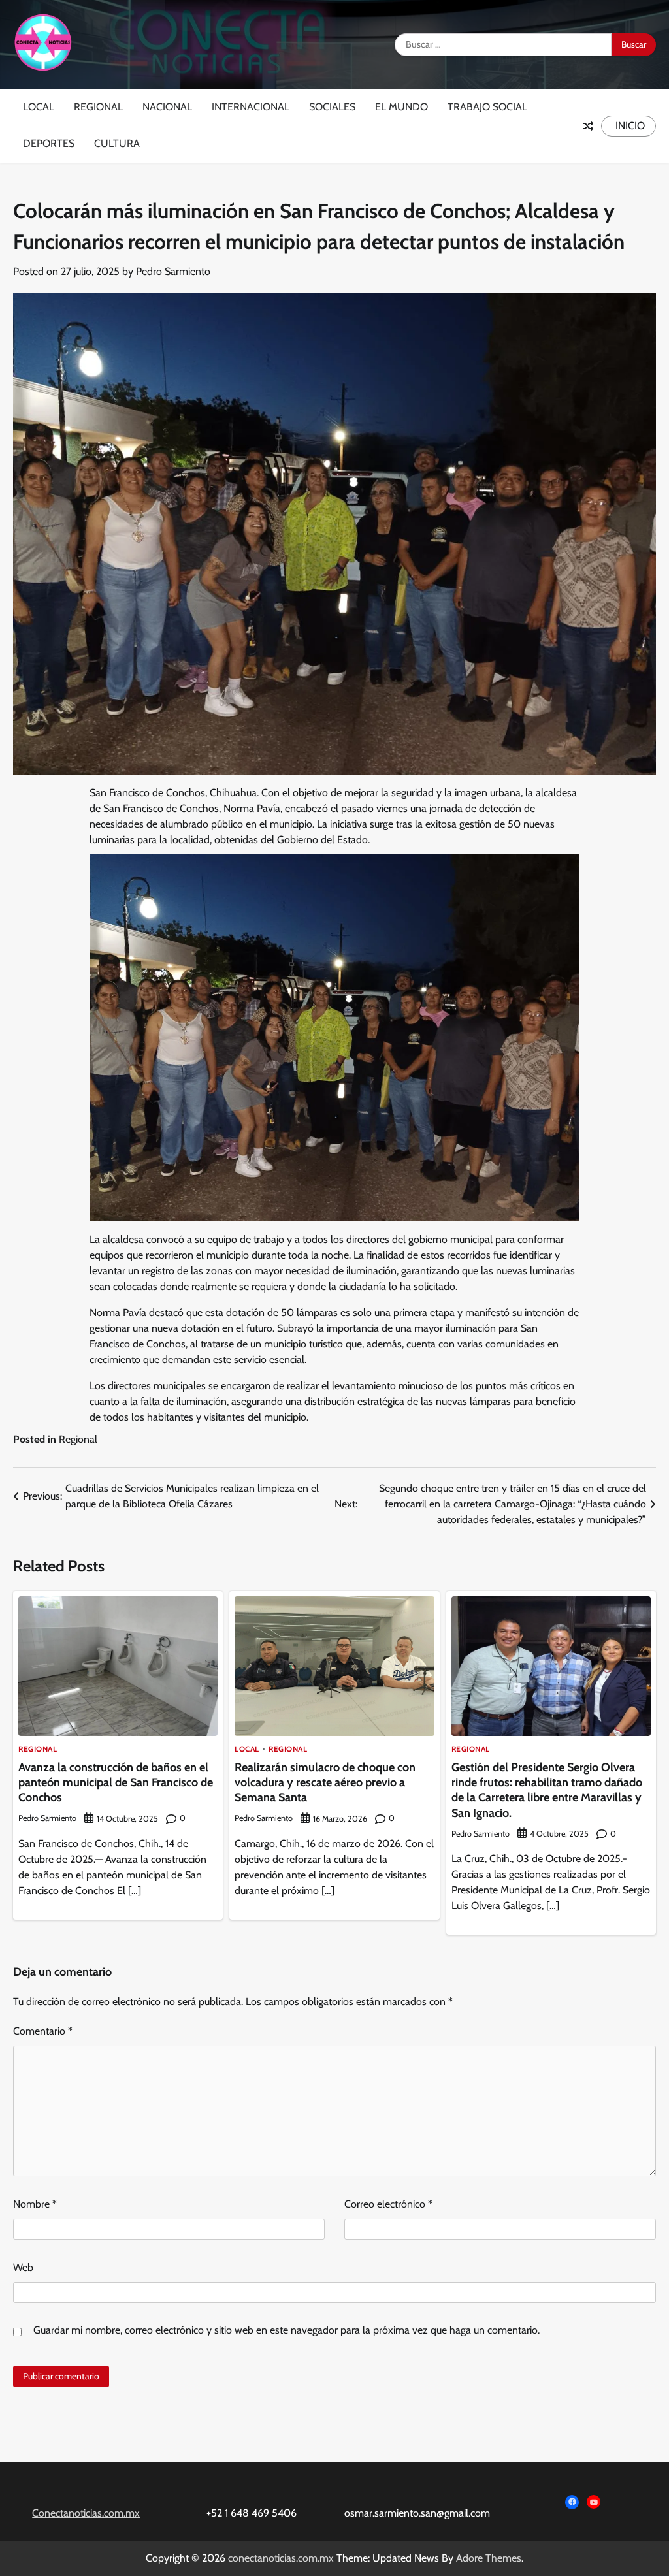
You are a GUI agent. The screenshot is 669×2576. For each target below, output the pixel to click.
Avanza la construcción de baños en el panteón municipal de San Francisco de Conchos (116, 1783)
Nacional (167, 107)
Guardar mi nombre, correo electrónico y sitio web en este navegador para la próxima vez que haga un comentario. (286, 2330)
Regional (98, 107)
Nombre (35, 2204)
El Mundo (401, 107)
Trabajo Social (487, 107)
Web (23, 2267)
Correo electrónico (388, 2204)
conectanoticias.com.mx (281, 2558)
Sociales (332, 107)
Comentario (43, 2031)
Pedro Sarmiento (173, 271)
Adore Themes (489, 2558)
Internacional (251, 107)
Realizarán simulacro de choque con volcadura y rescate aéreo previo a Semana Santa (325, 1783)
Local (39, 107)
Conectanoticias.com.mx (86, 2513)
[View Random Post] (588, 126)
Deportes (49, 143)
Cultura (117, 143)
